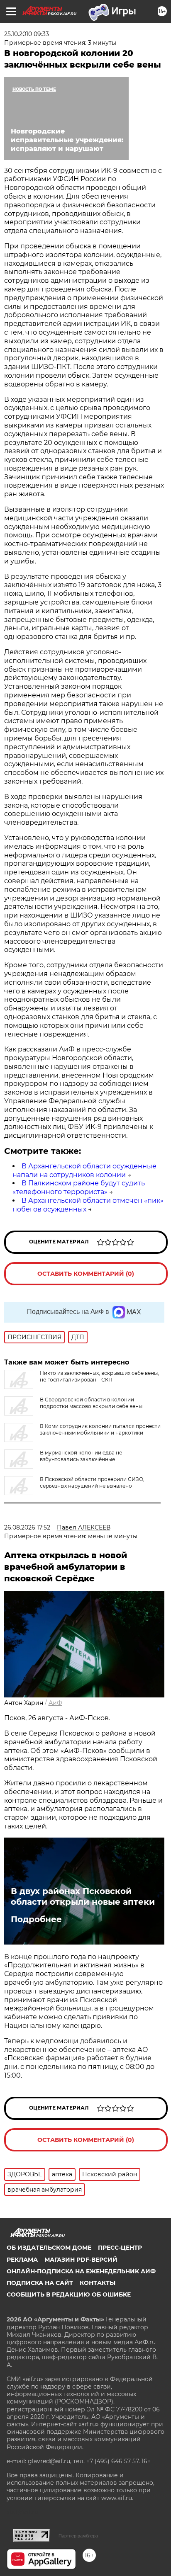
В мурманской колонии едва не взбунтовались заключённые (81, 1456)
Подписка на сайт (40, 2283)
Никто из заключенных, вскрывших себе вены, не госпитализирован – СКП (99, 1376)
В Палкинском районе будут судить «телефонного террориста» (79, 1187)
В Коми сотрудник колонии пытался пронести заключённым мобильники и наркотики (100, 1429)
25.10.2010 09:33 (27, 34)
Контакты (98, 2283)
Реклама (22, 2260)
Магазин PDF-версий (81, 2260)
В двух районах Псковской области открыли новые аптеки (83, 1896)
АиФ (55, 1703)
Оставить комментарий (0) (86, 1274)
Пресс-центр (120, 2248)
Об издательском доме (49, 2248)
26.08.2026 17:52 (27, 1527)
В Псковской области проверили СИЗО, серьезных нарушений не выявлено (92, 1482)
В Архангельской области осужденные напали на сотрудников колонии (84, 1170)
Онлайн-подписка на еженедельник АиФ (81, 2271)
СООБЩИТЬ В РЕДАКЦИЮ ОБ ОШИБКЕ (69, 2294)
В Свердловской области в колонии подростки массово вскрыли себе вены (91, 1403)
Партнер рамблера (78, 2536)
